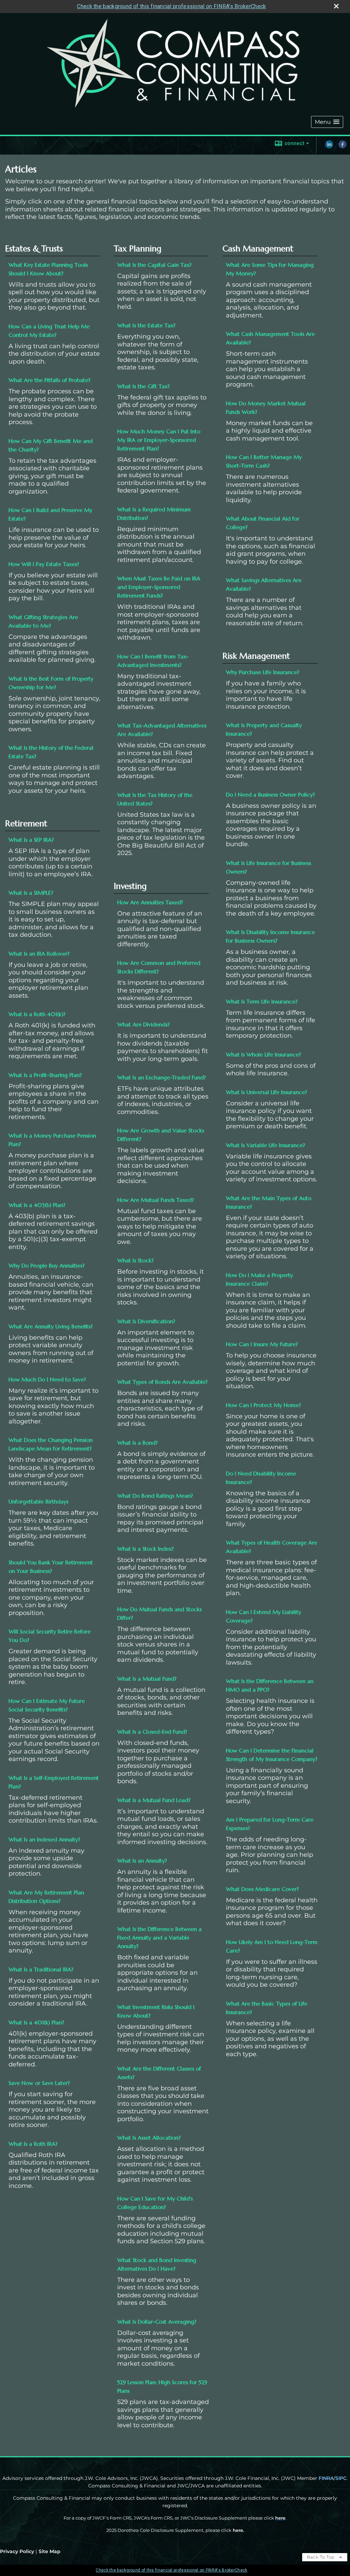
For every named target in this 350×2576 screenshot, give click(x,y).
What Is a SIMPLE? (31, 893)
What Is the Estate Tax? (146, 325)
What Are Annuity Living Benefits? (51, 1326)
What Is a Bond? (137, 1443)
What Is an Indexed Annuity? (44, 1839)
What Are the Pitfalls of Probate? (49, 380)
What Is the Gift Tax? (143, 386)
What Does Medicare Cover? (262, 1889)
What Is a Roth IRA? (33, 2144)
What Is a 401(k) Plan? (36, 2022)
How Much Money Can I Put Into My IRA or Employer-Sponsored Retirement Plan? (159, 440)
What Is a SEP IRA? (31, 840)
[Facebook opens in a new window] (342, 147)
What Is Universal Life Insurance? (266, 1092)
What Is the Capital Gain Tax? (154, 265)
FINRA (326, 2478)
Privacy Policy (17, 2551)
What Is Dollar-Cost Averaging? (157, 2322)
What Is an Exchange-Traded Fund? (161, 1077)
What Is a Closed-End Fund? (152, 1732)
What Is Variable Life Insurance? (265, 1145)
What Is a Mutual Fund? (147, 1679)
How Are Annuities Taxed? (150, 902)
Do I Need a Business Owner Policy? (270, 794)
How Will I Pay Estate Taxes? (44, 564)
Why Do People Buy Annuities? (46, 1265)
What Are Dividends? (143, 1024)
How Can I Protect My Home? (263, 1405)
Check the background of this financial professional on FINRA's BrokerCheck (171, 6)
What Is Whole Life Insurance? (263, 1054)
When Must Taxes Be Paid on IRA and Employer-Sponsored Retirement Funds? (159, 587)
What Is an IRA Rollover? (39, 954)
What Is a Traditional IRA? (41, 1969)
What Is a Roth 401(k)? (37, 1014)
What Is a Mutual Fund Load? (154, 1800)
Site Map (50, 2551)
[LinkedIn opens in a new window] (329, 147)
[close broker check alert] (336, 6)
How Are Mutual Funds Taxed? (156, 1200)
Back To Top (321, 2557)
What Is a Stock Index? (145, 1549)
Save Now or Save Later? (39, 2083)
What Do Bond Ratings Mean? (155, 1496)
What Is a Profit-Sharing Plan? (45, 1075)
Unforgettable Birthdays (38, 1501)
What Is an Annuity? (142, 1861)
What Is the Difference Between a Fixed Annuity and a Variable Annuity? (159, 1937)
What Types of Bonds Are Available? (162, 1382)
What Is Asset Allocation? (149, 2138)
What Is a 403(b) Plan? (37, 1205)
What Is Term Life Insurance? (262, 1001)
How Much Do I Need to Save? (47, 1379)
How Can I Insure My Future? (262, 1344)
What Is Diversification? (146, 1321)
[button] (327, 122)
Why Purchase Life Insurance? (262, 672)
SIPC (341, 2478)
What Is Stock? (135, 1260)
